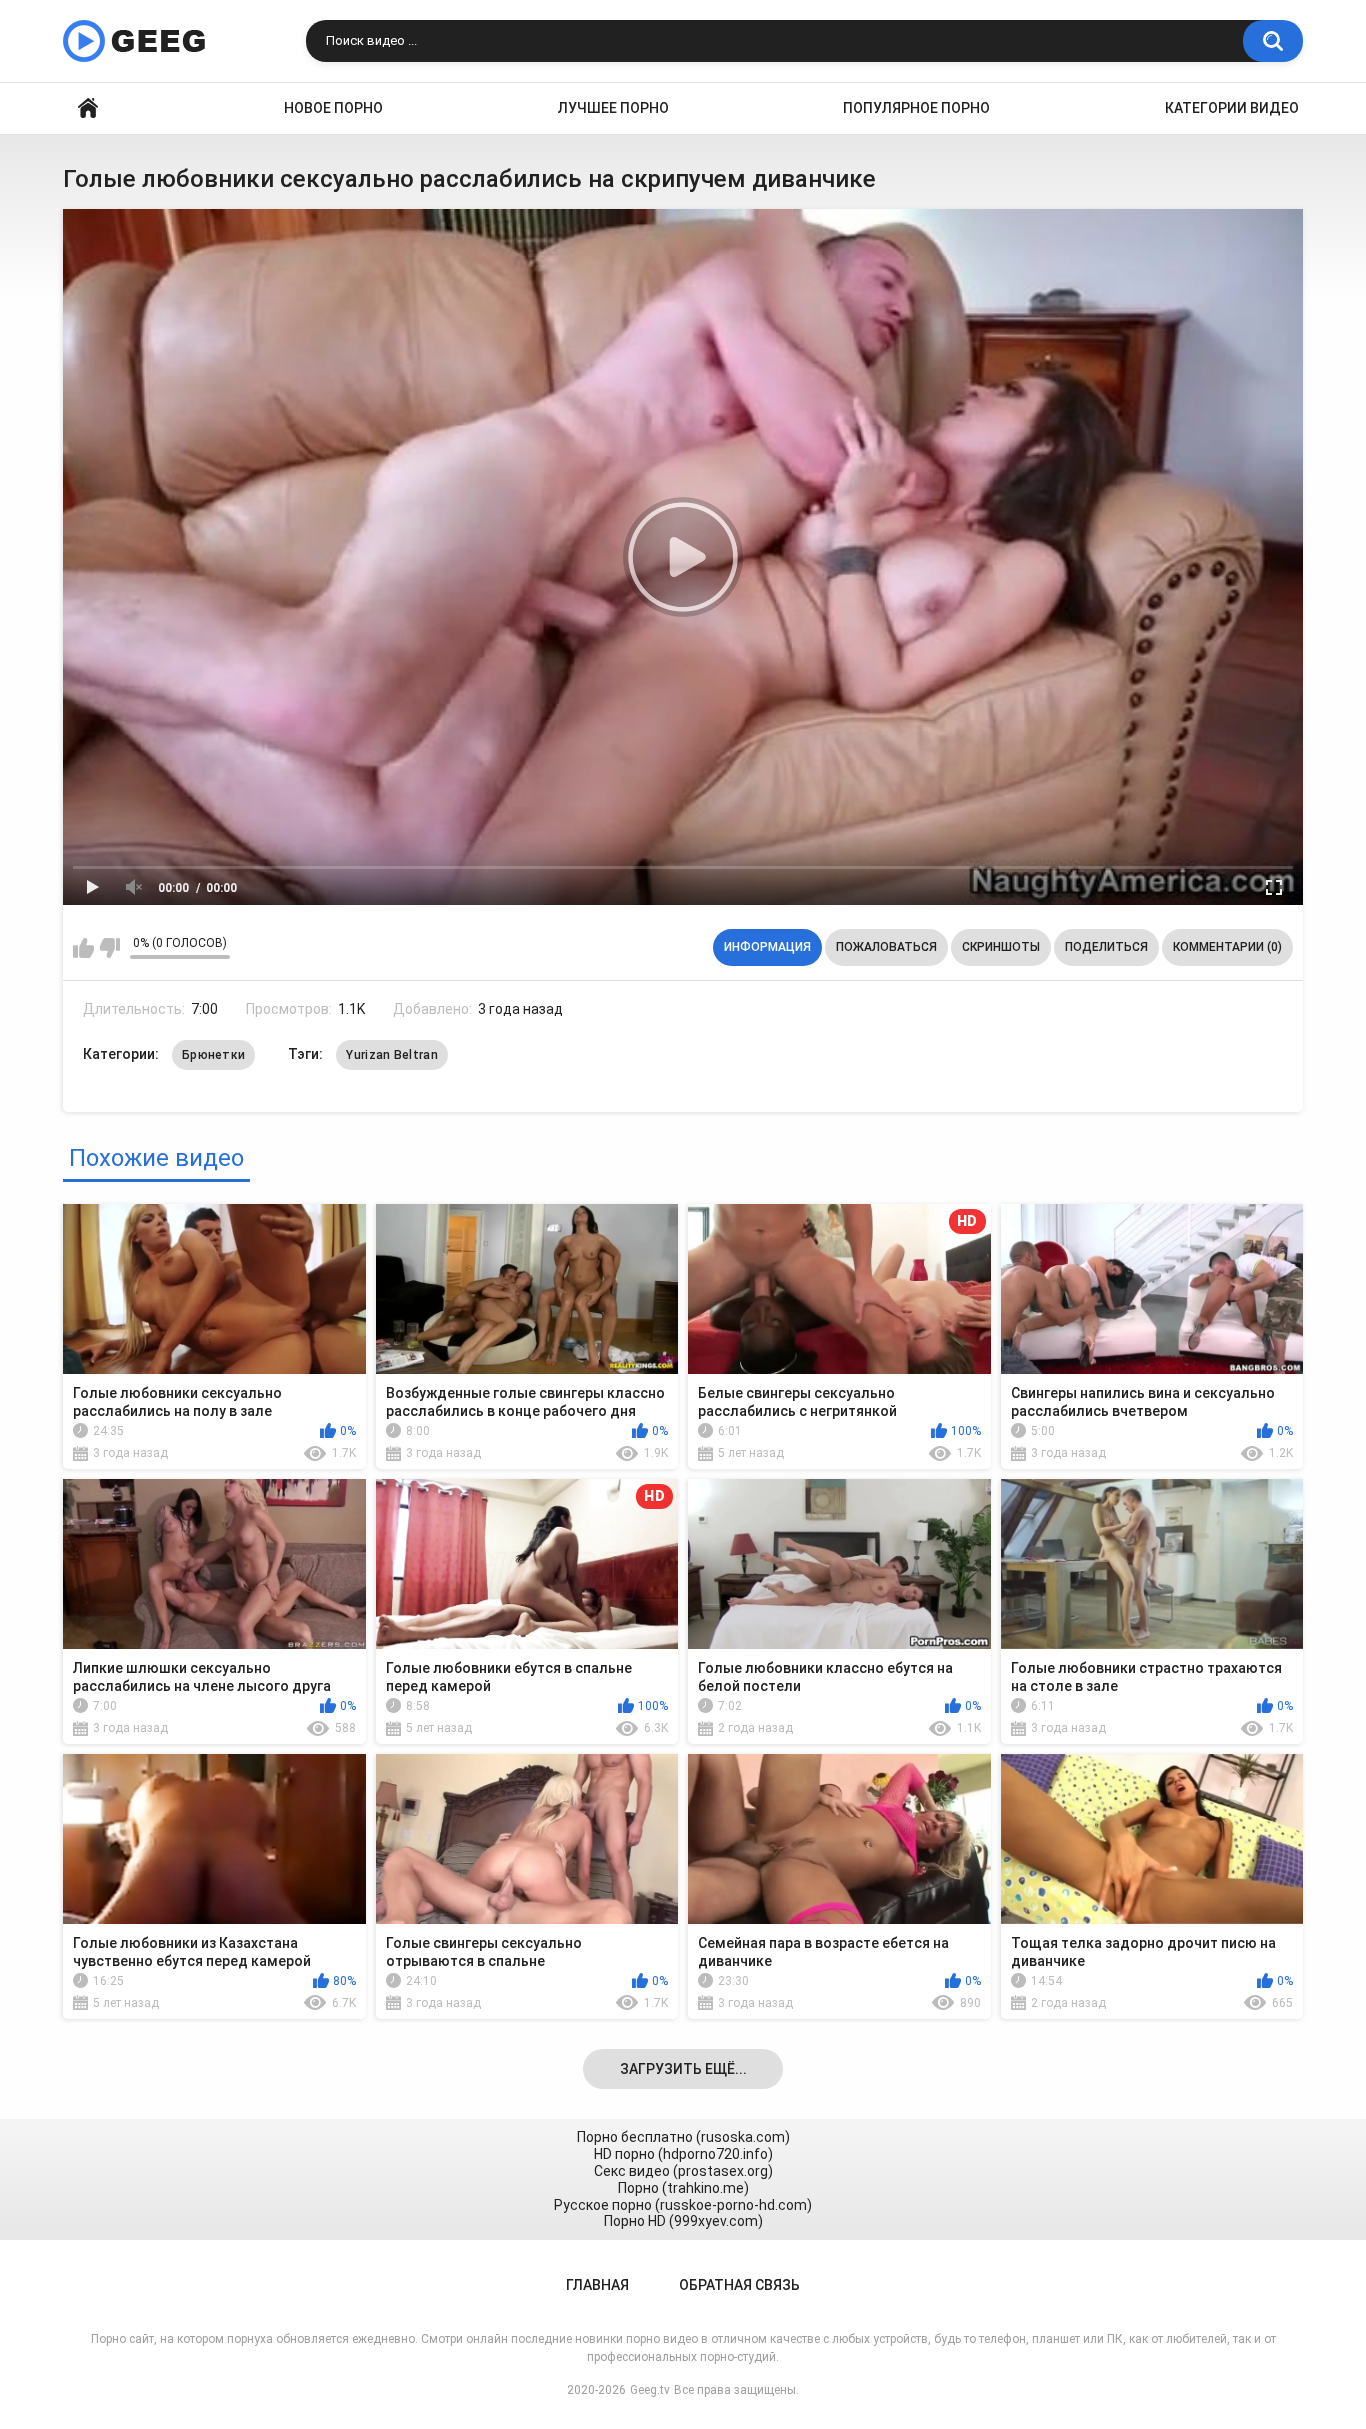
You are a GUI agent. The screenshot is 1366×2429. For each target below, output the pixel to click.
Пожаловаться (886, 947)
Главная (88, 108)
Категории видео (1232, 108)
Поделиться (1106, 947)
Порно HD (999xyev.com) (683, 2221)
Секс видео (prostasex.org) (683, 2171)
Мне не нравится (109, 948)
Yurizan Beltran (392, 1055)
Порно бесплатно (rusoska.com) (683, 2137)
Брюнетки (213, 1055)
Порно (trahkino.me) (683, 2188)
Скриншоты (1001, 947)
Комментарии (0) (1227, 947)
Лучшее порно (613, 108)
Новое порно (333, 108)
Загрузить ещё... (683, 2069)
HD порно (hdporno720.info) (683, 2154)
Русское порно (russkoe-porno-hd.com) (683, 2205)
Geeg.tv (650, 2390)
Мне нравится (83, 948)
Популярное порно (916, 108)
